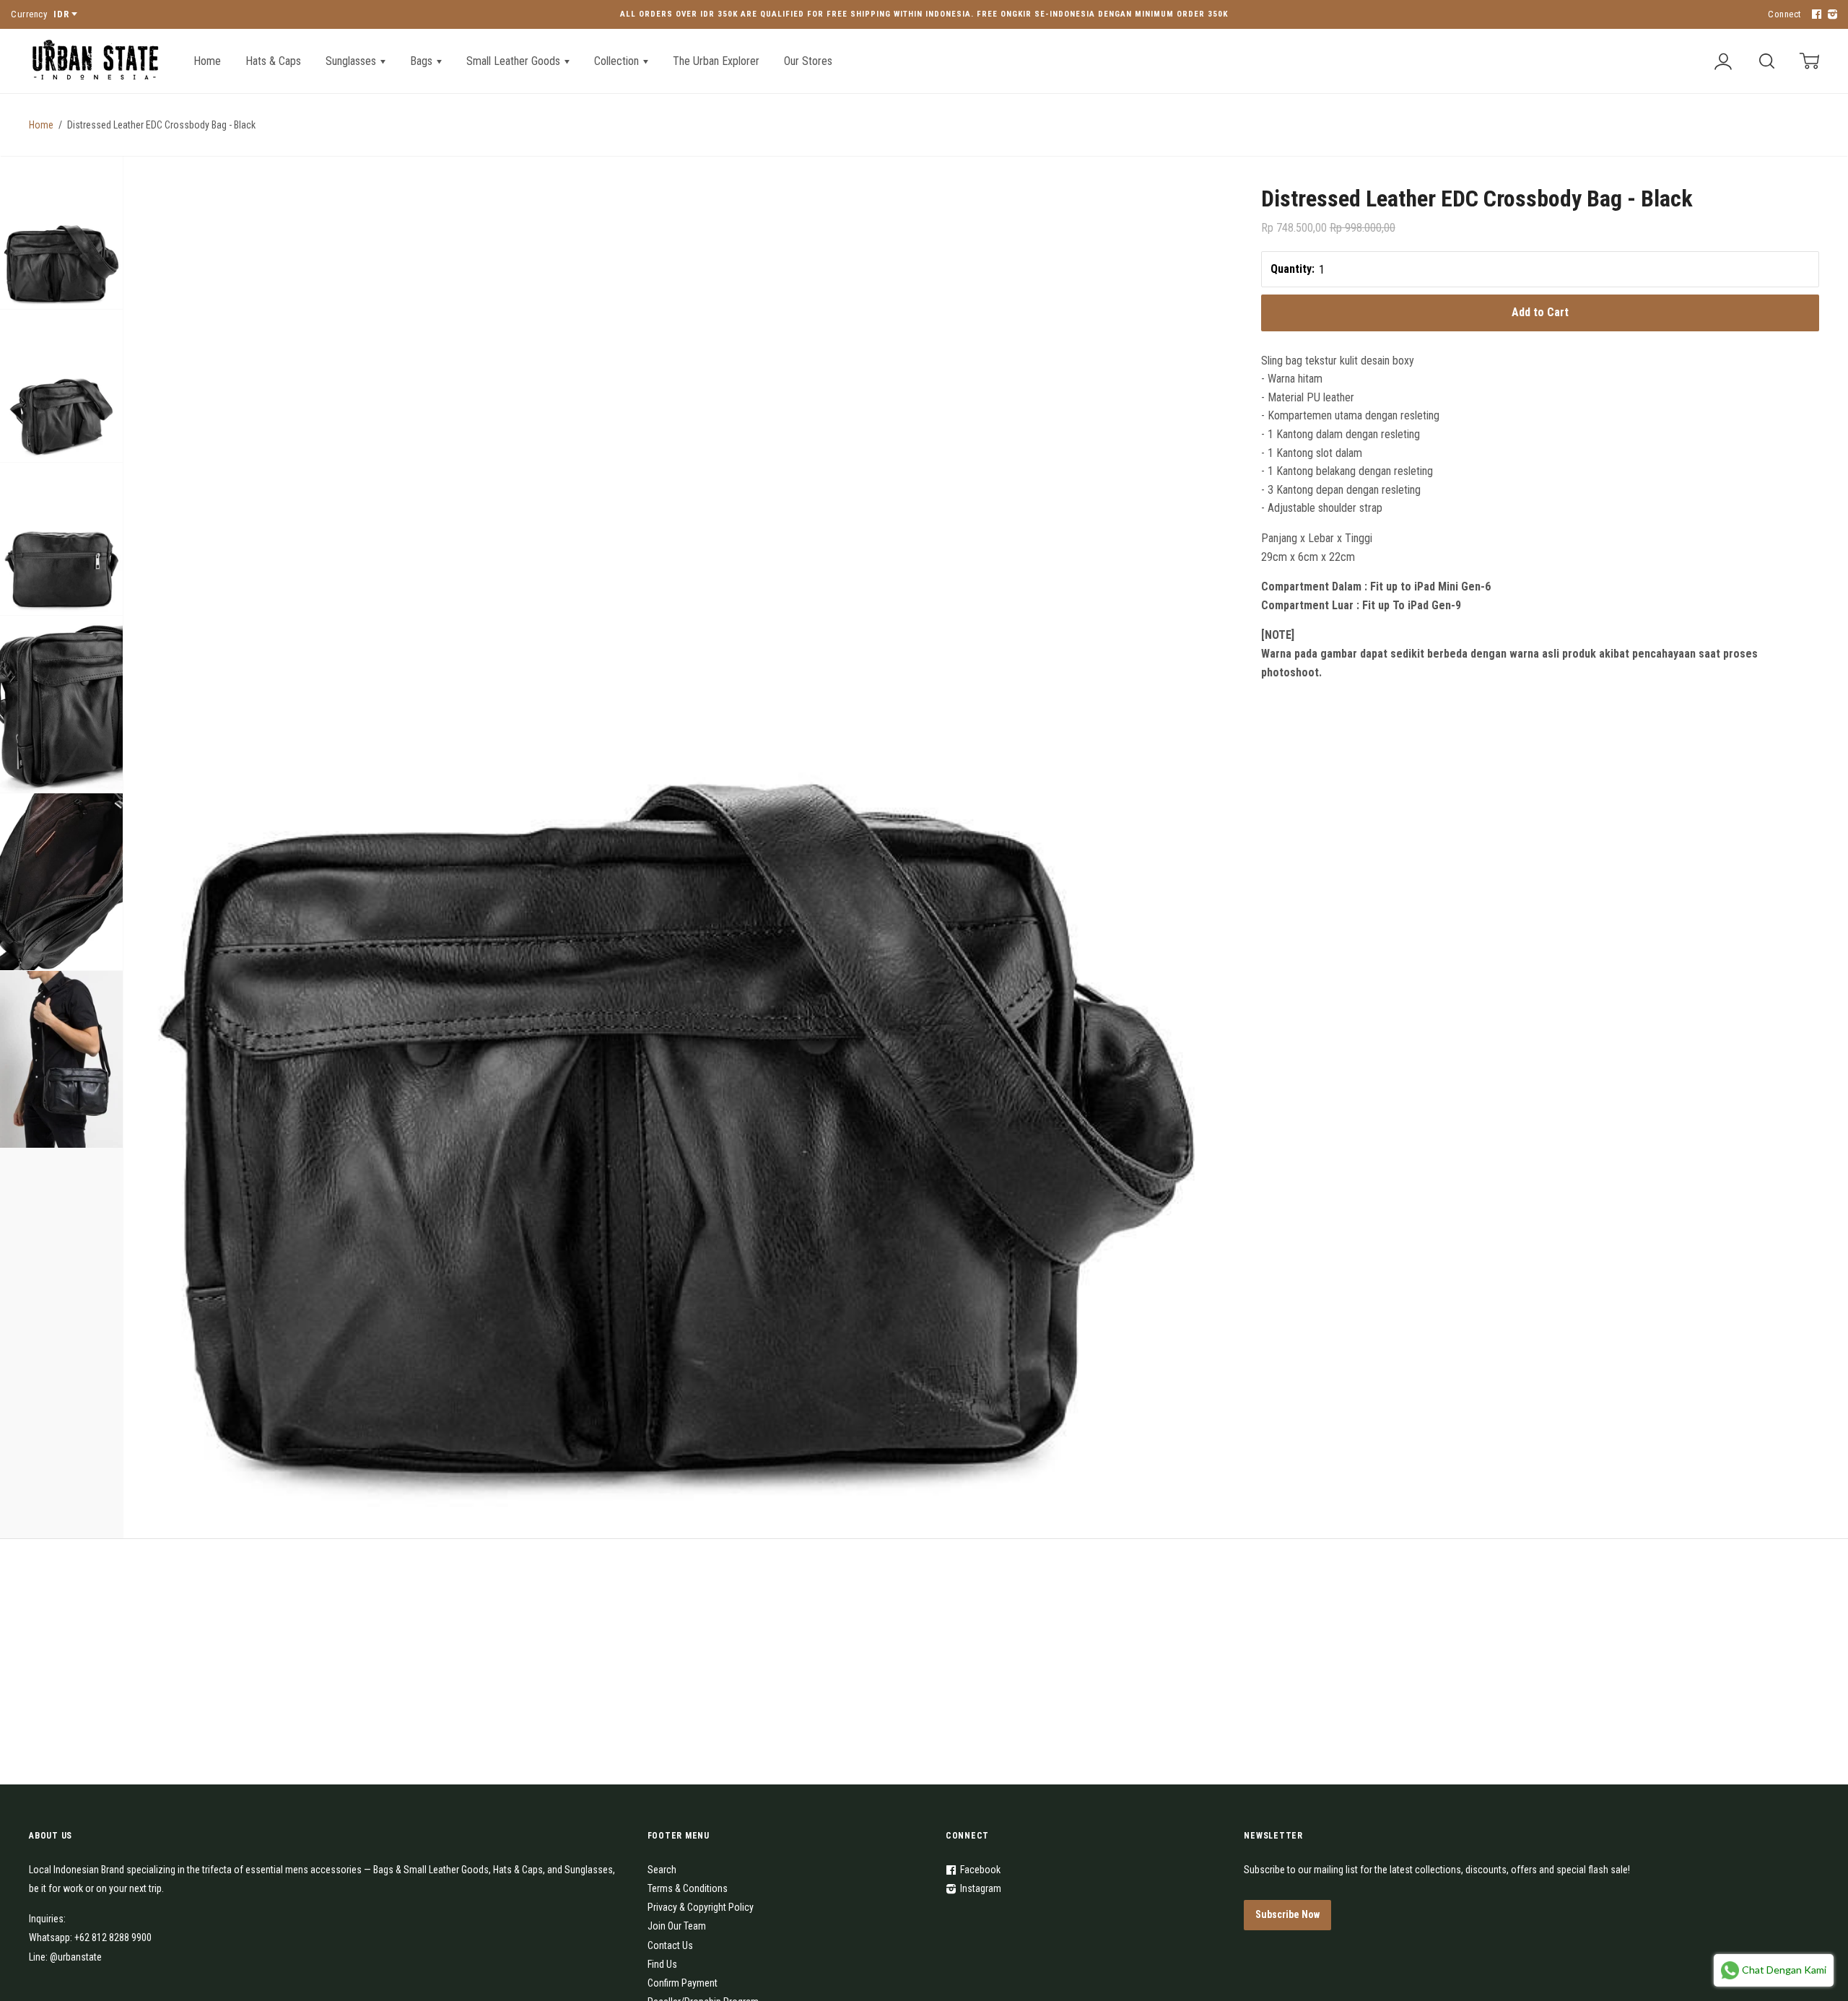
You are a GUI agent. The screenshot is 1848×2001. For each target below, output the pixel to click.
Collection (618, 61)
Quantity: (1293, 269)
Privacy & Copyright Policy (701, 1907)
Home (207, 61)
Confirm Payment (683, 1983)
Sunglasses (352, 61)
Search (662, 1870)
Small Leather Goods (515, 61)
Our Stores (808, 61)
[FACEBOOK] (1815, 15)
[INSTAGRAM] (1831, 15)
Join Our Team (677, 1926)
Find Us (662, 1964)
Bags (423, 61)
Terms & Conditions (688, 1888)
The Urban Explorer (716, 61)
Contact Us (670, 1945)
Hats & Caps (273, 61)
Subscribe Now (1287, 1914)
